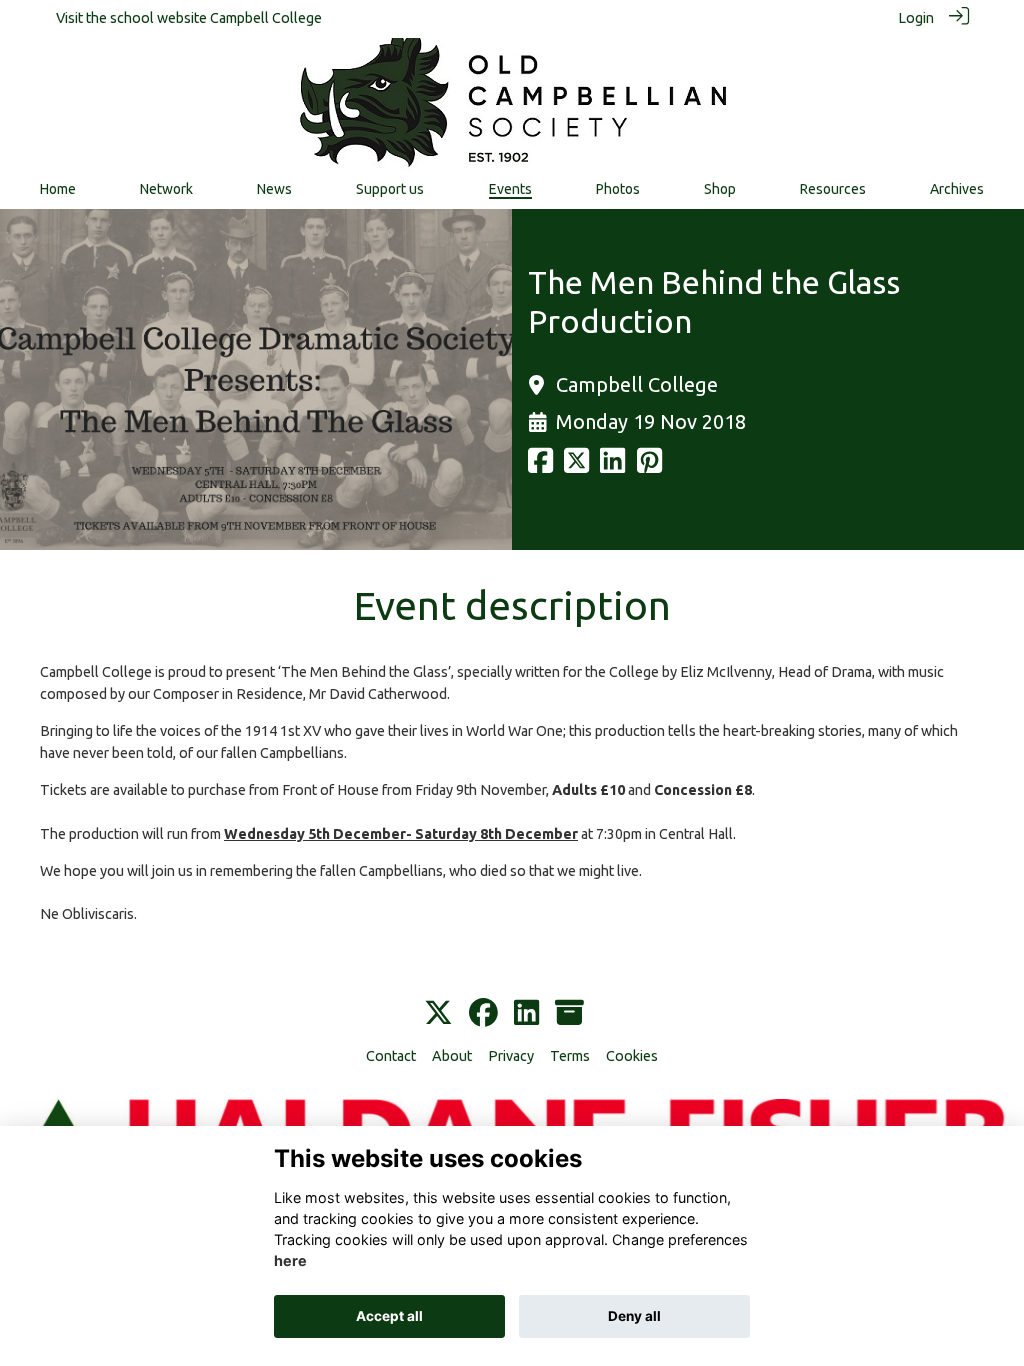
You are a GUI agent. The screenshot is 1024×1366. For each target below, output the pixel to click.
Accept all (389, 1316)
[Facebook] (483, 1014)
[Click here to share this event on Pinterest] (649, 466)
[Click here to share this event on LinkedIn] (612, 466)
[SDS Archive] (569, 1014)
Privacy (511, 1056)
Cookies (632, 1056)
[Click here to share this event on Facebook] (540, 466)
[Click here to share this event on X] (576, 466)
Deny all (634, 1316)
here (290, 1260)
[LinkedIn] (526, 1014)
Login (916, 18)
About (452, 1056)
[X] (438, 1014)
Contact (391, 1056)
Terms (570, 1056)
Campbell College (266, 18)
